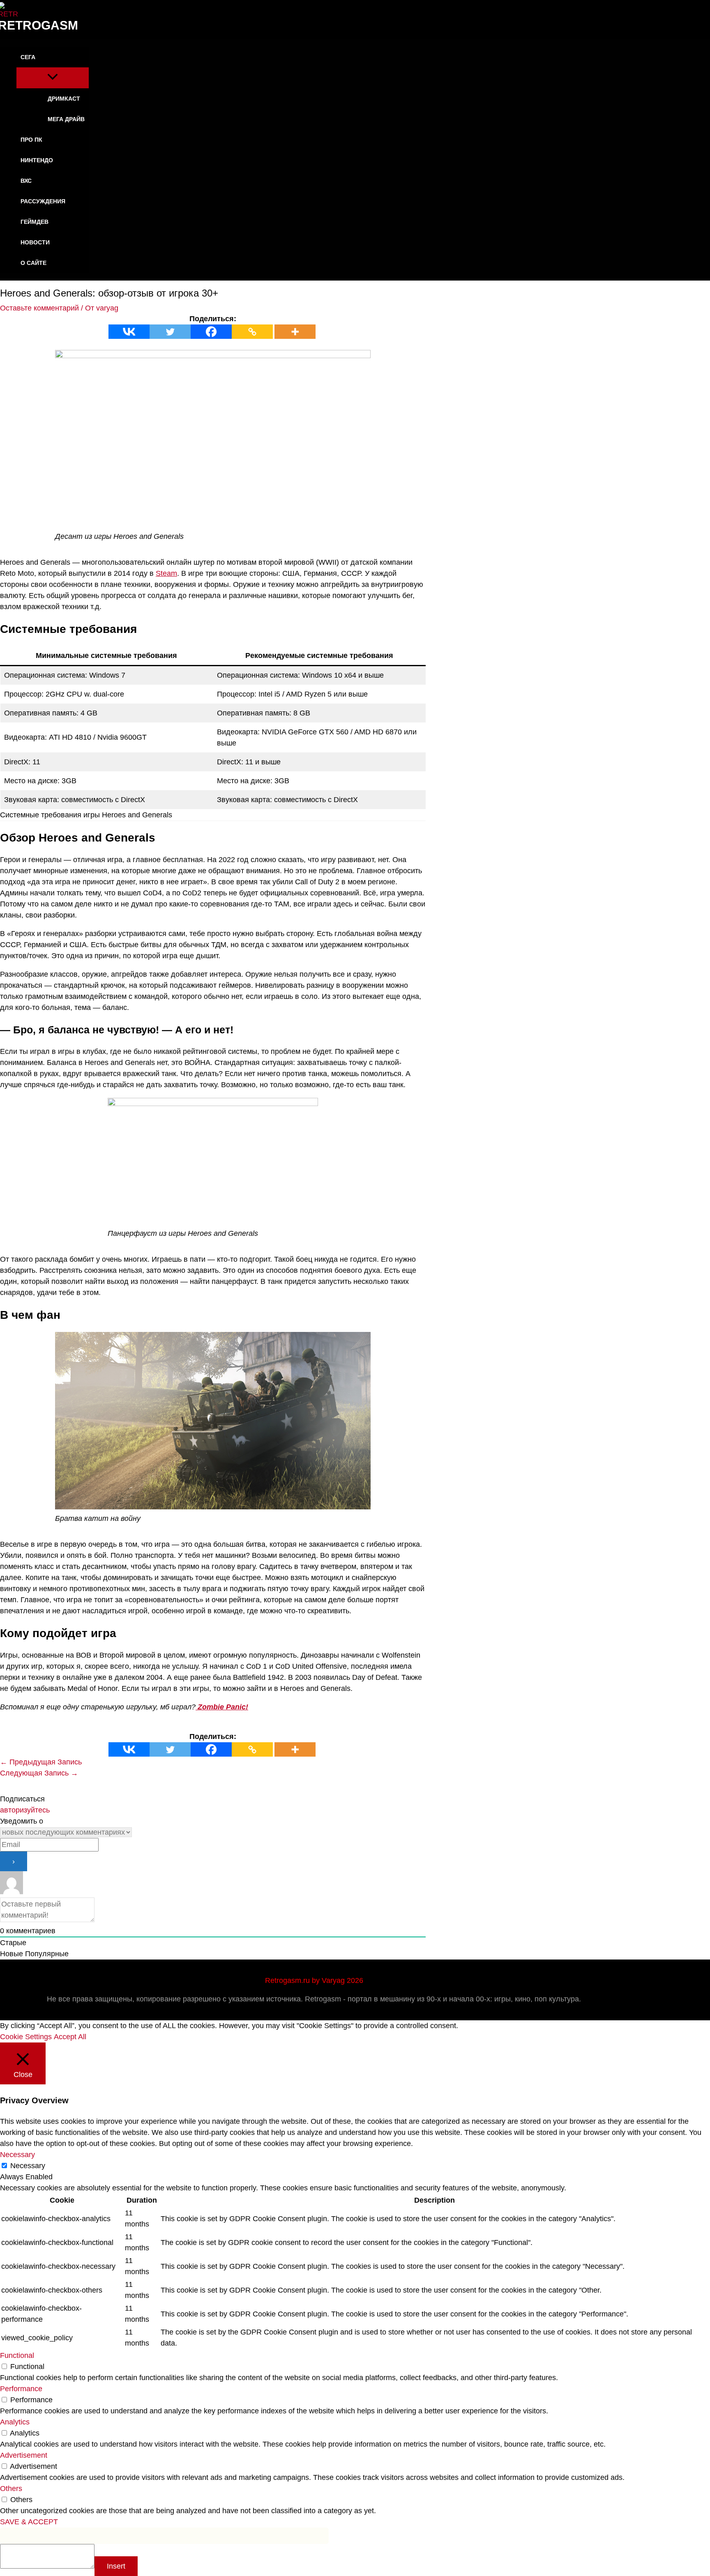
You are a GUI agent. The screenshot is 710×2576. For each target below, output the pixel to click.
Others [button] (11, 2489)
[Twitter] (170, 332)
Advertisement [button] (24, 2455)
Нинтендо (37, 160)
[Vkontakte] (129, 332)
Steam (166, 573)
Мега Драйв (66, 119)
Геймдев (35, 222)
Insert (116, 2566)
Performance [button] (21, 2389)
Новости (35, 242)
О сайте (33, 263)
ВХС (26, 181)
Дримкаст (64, 99)
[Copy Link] (252, 332)
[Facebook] (211, 332)
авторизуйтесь (25, 1810)
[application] (41, 57)
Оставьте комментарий (39, 308)
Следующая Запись (39, 1773)
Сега (28, 57)
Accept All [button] (70, 2037)
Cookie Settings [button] (26, 2037)
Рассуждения (43, 201)
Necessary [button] (17, 2155)
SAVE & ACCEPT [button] (29, 2522)
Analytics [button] (15, 2422)
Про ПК (31, 140)
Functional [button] (17, 2355)
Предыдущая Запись (41, 1762)
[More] (295, 332)
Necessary (28, 2166)
